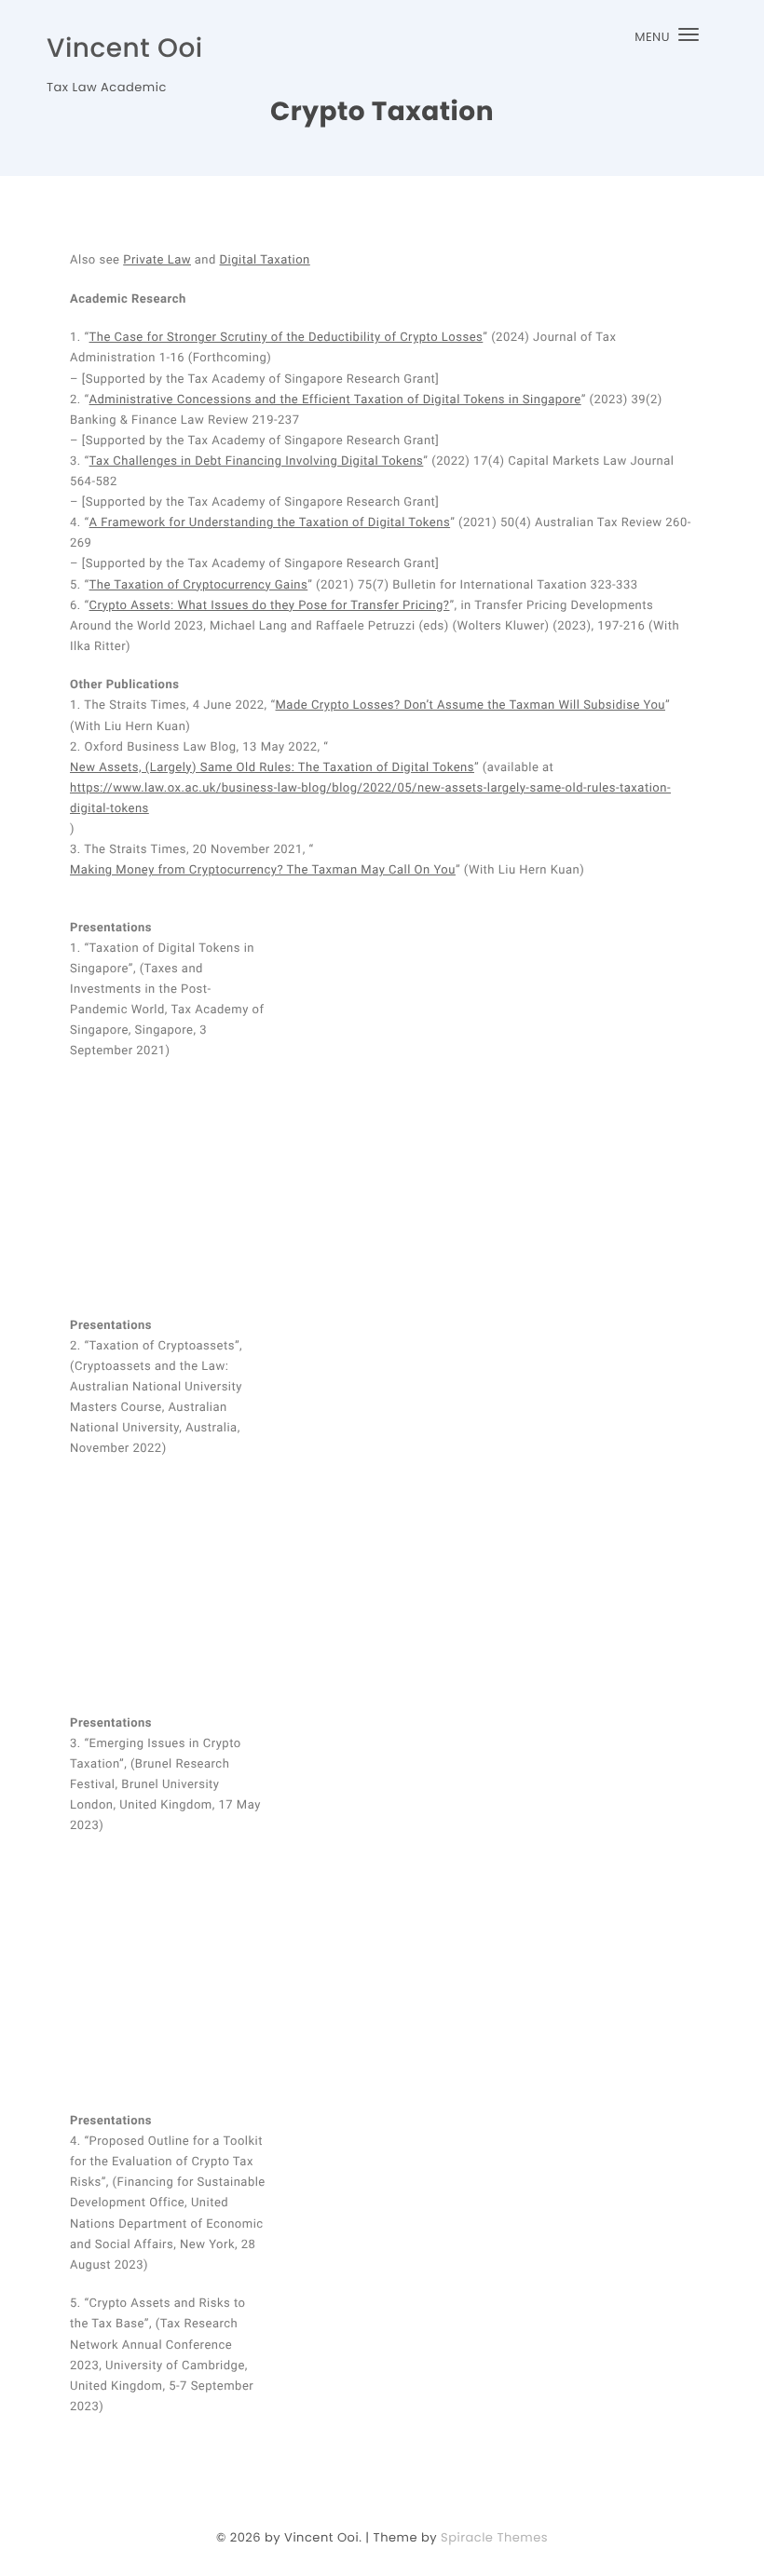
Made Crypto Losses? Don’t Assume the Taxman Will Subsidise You (471, 705)
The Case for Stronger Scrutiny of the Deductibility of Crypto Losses (286, 338)
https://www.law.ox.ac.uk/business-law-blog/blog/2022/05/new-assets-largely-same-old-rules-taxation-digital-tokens (370, 799)
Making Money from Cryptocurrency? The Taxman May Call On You (263, 870)
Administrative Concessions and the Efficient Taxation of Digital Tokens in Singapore (335, 400)
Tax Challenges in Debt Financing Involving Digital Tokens (257, 461)
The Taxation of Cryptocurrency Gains (199, 585)
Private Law (157, 260)
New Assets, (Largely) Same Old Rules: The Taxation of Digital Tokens (272, 768)
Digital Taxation (265, 260)
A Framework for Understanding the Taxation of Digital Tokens (270, 523)
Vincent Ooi (125, 48)
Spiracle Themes (494, 2537)
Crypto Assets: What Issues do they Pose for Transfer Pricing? (270, 606)
